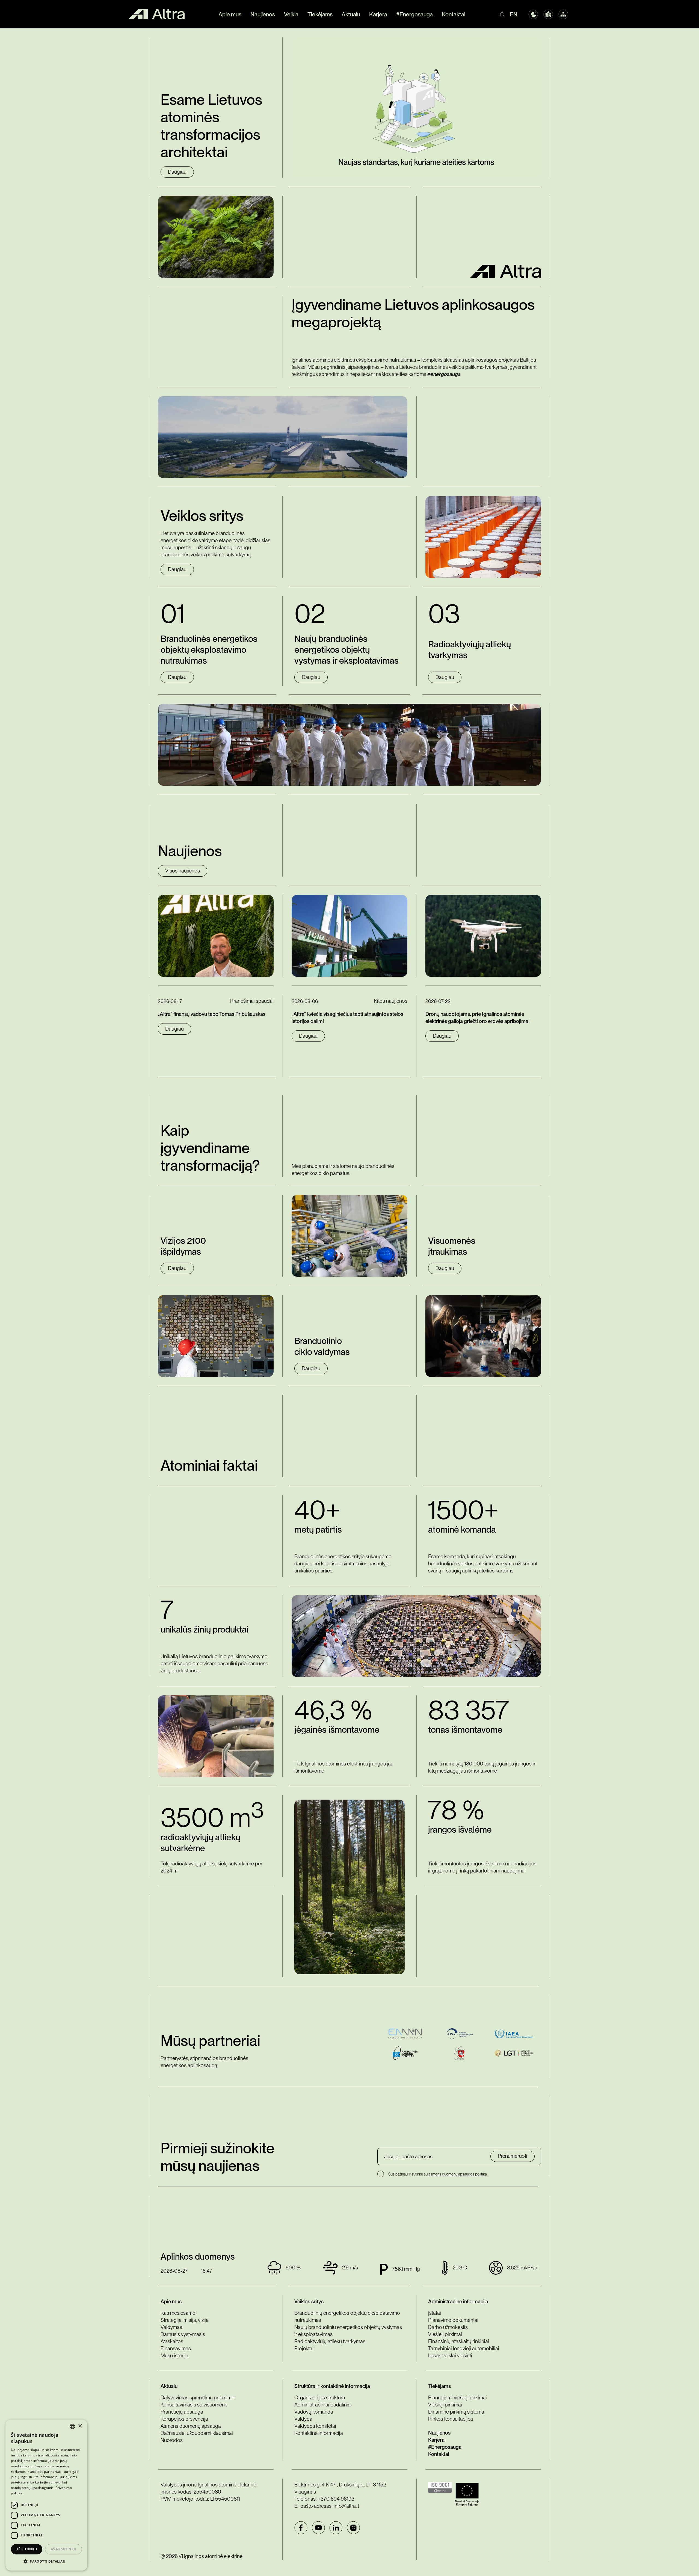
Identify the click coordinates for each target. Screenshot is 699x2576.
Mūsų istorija (174, 2356)
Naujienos (263, 14)
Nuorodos (172, 2440)
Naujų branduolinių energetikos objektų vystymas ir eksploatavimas (348, 2331)
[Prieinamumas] (533, 14)
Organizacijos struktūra (320, 2398)
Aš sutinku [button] (27, 2549)
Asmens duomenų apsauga (191, 2426)
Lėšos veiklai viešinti (450, 2356)
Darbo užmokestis (448, 2327)
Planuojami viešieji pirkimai (457, 2398)
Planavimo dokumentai (453, 2320)
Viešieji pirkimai (445, 2334)
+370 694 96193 (336, 2499)
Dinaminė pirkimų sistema (456, 2412)
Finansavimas (176, 2348)
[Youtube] (318, 2528)
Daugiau (177, 172)
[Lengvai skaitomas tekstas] (548, 14)
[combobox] (72, 2426)
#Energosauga (414, 14)
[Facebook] (301, 2528)
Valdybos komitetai (315, 2426)
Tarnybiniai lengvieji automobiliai (464, 2348)
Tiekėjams (320, 14)
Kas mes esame (178, 2313)
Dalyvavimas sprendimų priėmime (197, 2398)
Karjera (378, 14)
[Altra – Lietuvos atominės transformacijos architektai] (156, 14)
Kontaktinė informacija (319, 2433)
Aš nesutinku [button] (64, 2549)
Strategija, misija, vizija (185, 2320)
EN (514, 14)
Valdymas (171, 2327)
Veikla (291, 14)
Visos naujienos (183, 871)
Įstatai (435, 2313)
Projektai (304, 2348)
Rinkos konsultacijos (451, 2419)
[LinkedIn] (336, 2528)
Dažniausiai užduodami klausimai (197, 2433)
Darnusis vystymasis (183, 2334)
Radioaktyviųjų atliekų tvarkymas (330, 2341)
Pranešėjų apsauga (182, 2412)
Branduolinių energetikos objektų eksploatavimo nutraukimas (347, 2317)
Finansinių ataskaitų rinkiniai (459, 2341)
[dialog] (46, 2495)
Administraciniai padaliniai (323, 2405)
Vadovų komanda (314, 2412)
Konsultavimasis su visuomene (194, 2405)
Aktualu (351, 14)
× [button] (80, 2426)
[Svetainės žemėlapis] (563, 14)
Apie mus (230, 14)
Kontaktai (454, 14)
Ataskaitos (172, 2341)
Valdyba (303, 2419)
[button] (46, 2562)
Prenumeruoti (513, 2156)
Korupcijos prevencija (184, 2419)
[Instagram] (353, 2528)
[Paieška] (504, 14)
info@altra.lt (346, 2506)
